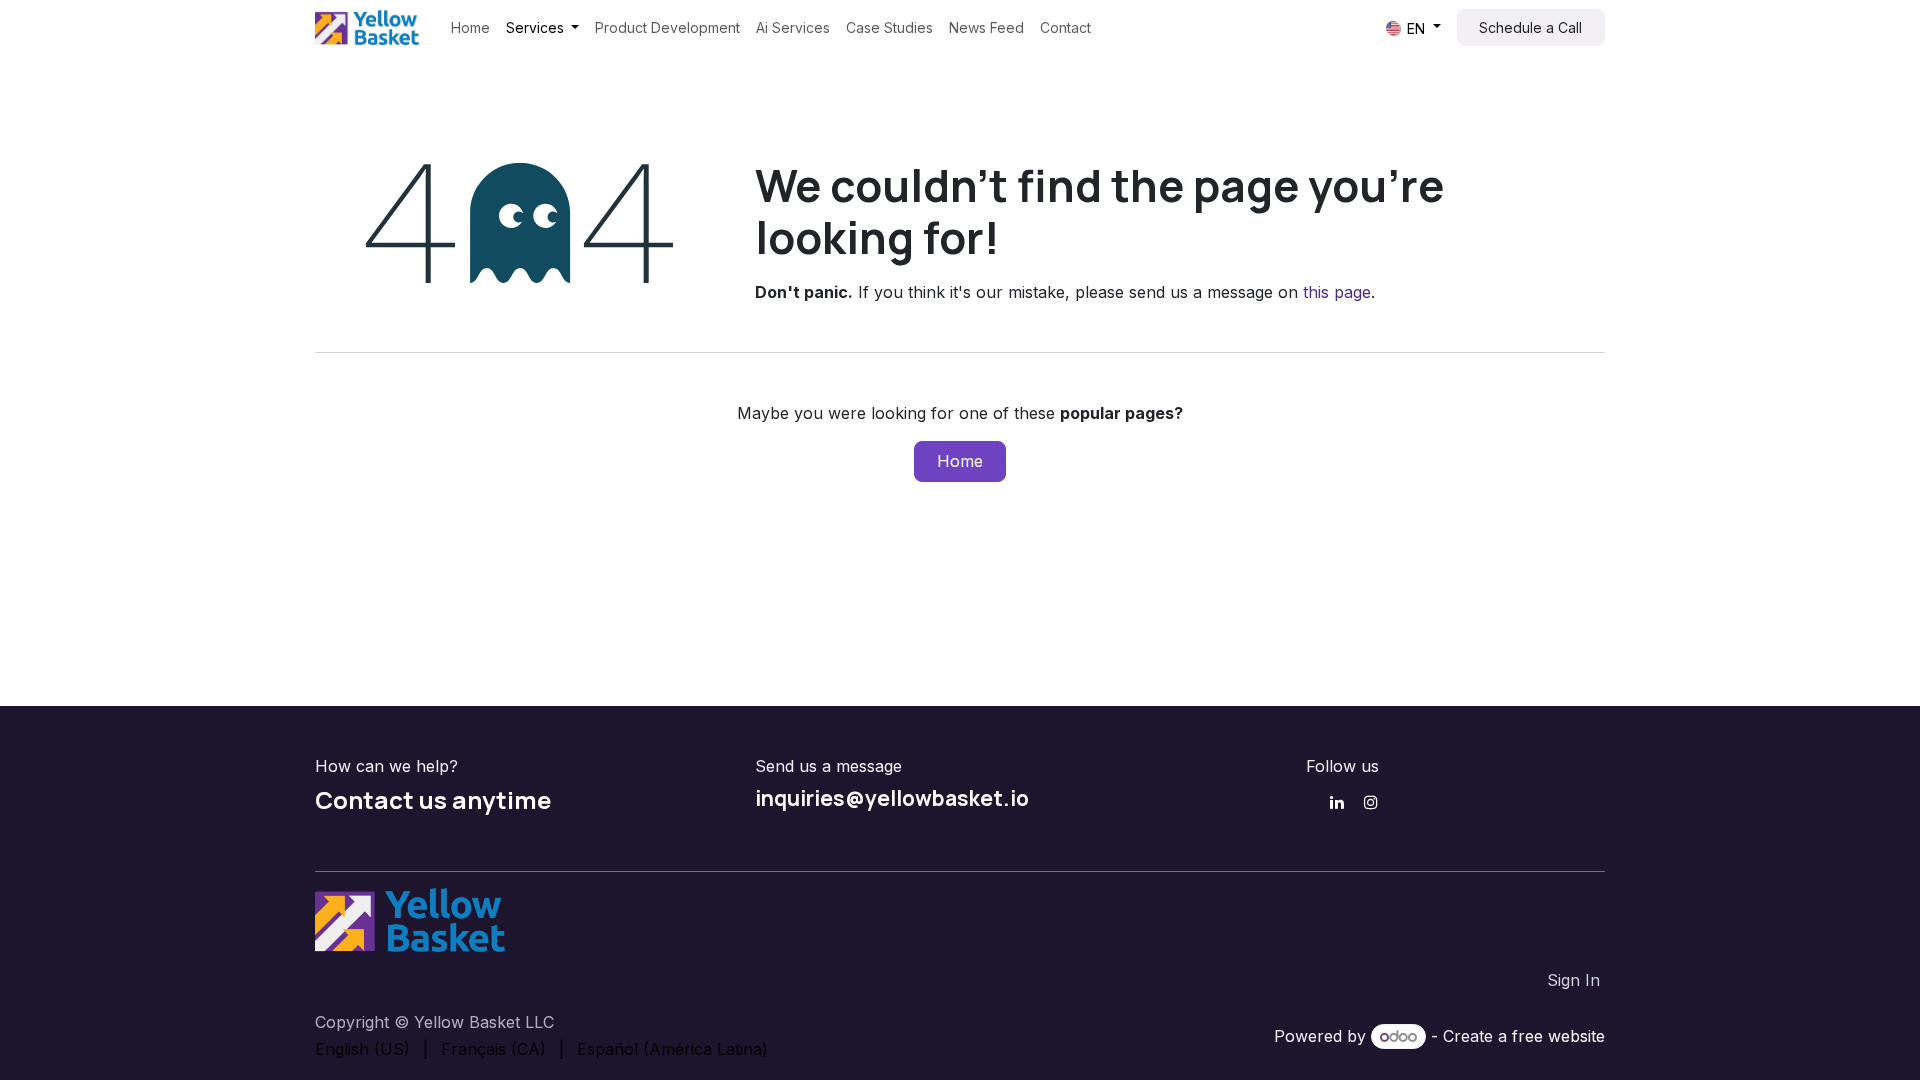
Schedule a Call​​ (1530, 27)
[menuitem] (470, 27)
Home (960, 461)
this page (1337, 292)
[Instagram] (1371, 802)
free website (1558, 1036)
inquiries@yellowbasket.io (892, 798)
